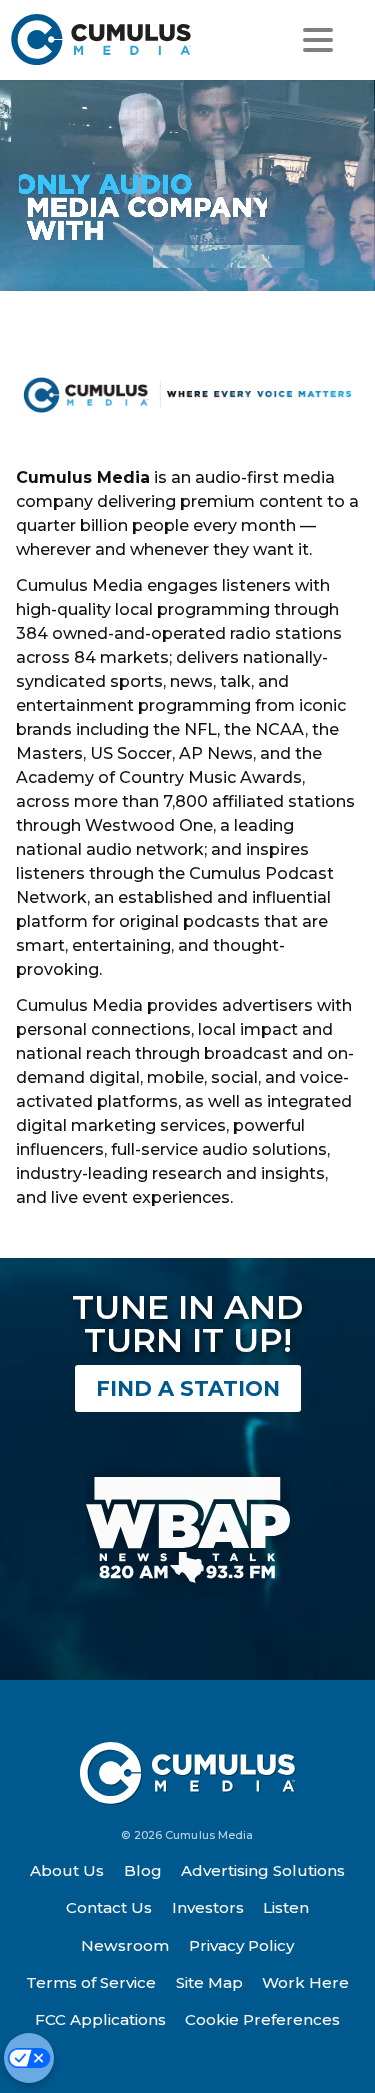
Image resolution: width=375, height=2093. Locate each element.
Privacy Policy (241, 1945)
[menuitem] (68, 1871)
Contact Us (109, 1907)
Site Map (209, 1982)
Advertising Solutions (263, 1870)
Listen (286, 1907)
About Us (67, 1870)
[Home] (102, 39)
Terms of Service (91, 1982)
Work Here (305, 1982)
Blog (143, 1870)
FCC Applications (100, 2019)
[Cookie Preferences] (29, 2058)
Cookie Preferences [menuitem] (262, 2019)
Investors (208, 1907)
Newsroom (125, 1945)
